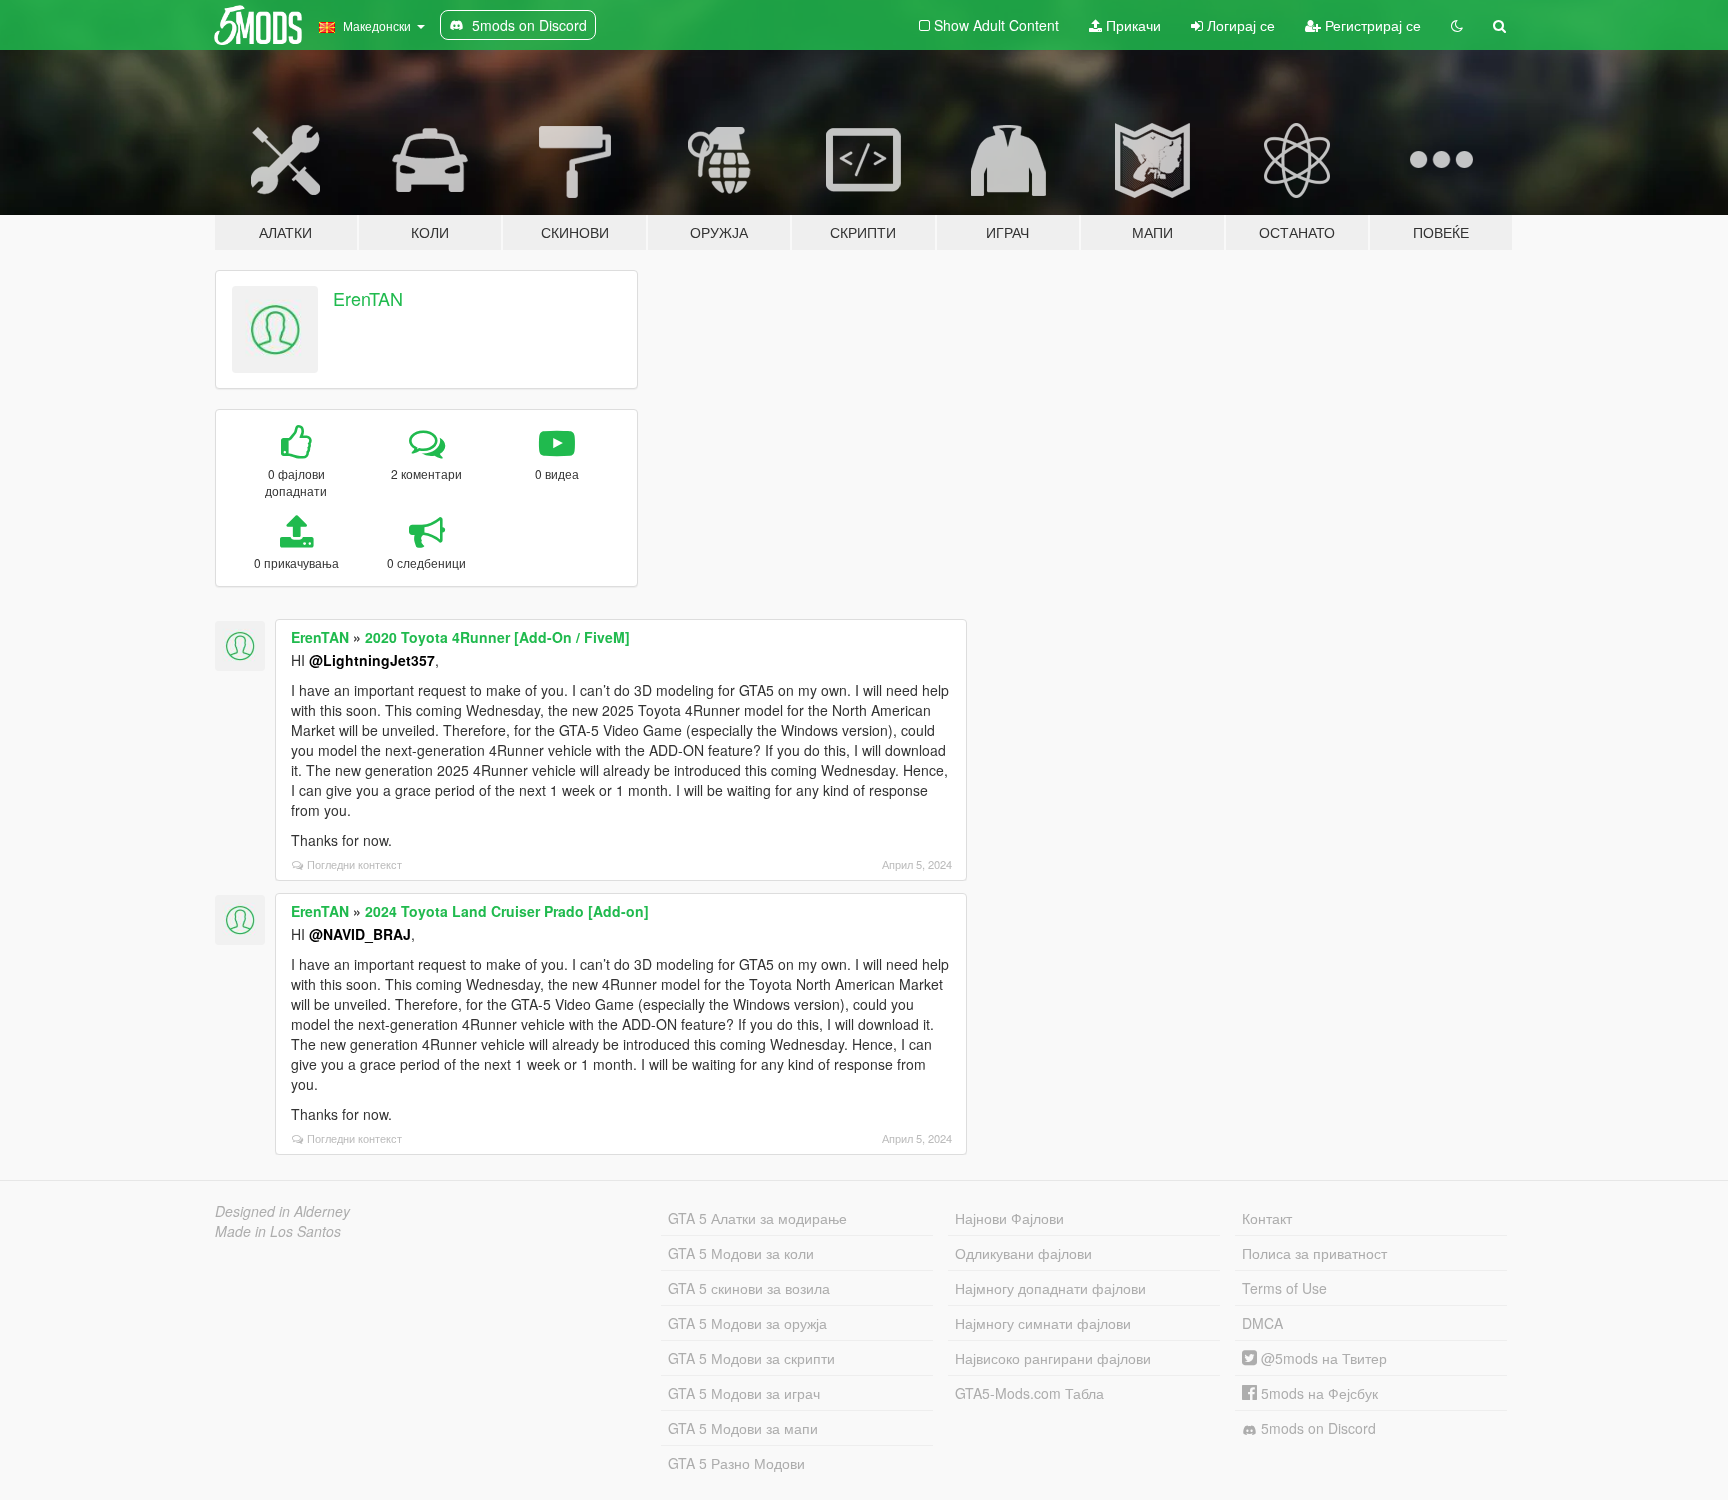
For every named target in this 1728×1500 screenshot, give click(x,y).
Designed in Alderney (282, 1211)
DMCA (1262, 1323)
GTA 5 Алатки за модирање (757, 1218)
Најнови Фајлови (1009, 1218)
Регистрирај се (1371, 25)
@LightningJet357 (372, 660)
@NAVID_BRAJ (360, 934)
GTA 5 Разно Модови (736, 1463)
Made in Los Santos (278, 1231)
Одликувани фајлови (1023, 1253)
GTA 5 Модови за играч (744, 1393)
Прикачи (1131, 25)
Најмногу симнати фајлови (1043, 1323)
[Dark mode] (1457, 25)
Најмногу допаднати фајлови (1050, 1288)
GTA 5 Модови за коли (741, 1253)
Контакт (1267, 1218)
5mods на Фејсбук (1317, 1393)
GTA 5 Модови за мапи (743, 1428)
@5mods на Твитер (1322, 1358)
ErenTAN (368, 298)
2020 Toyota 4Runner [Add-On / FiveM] (497, 637)
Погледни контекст (354, 864)
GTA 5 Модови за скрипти (751, 1358)
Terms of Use (1284, 1288)
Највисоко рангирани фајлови (1053, 1358)
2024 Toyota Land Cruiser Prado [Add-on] (507, 911)
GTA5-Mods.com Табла (1029, 1393)
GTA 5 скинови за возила (749, 1288)
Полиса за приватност (1314, 1253)
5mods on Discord (1316, 1428)
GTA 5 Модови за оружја (747, 1323)
